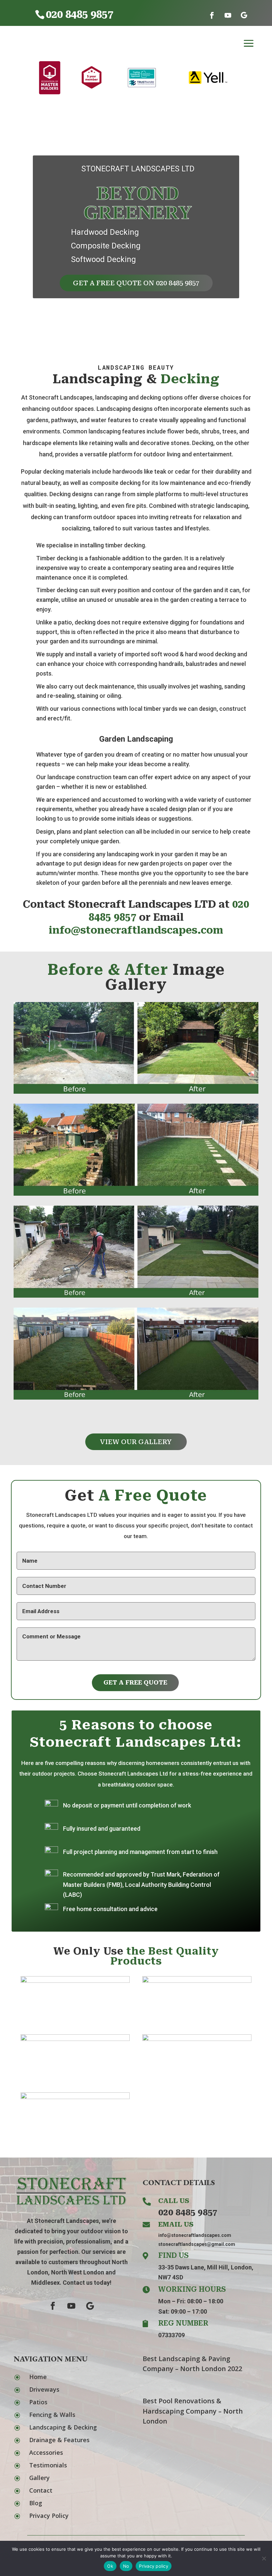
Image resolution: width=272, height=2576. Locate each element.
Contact (41, 2490)
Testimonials (48, 2465)
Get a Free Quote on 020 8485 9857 (136, 283)
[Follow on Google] (244, 15)
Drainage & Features (59, 2440)
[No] (264, 2558)
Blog (36, 2503)
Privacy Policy (49, 2516)
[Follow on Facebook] (212, 15)
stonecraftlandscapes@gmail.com (197, 2244)
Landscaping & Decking (63, 2427)
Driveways (44, 2389)
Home (38, 2377)
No (126, 2566)
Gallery (39, 2478)
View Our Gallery (136, 1442)
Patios (38, 2402)
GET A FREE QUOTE (135, 1682)
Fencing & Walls (52, 2415)
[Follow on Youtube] (228, 15)
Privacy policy (154, 2566)
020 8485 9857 (188, 2212)
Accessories (46, 2452)
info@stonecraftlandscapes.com (136, 930)
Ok (110, 2566)
